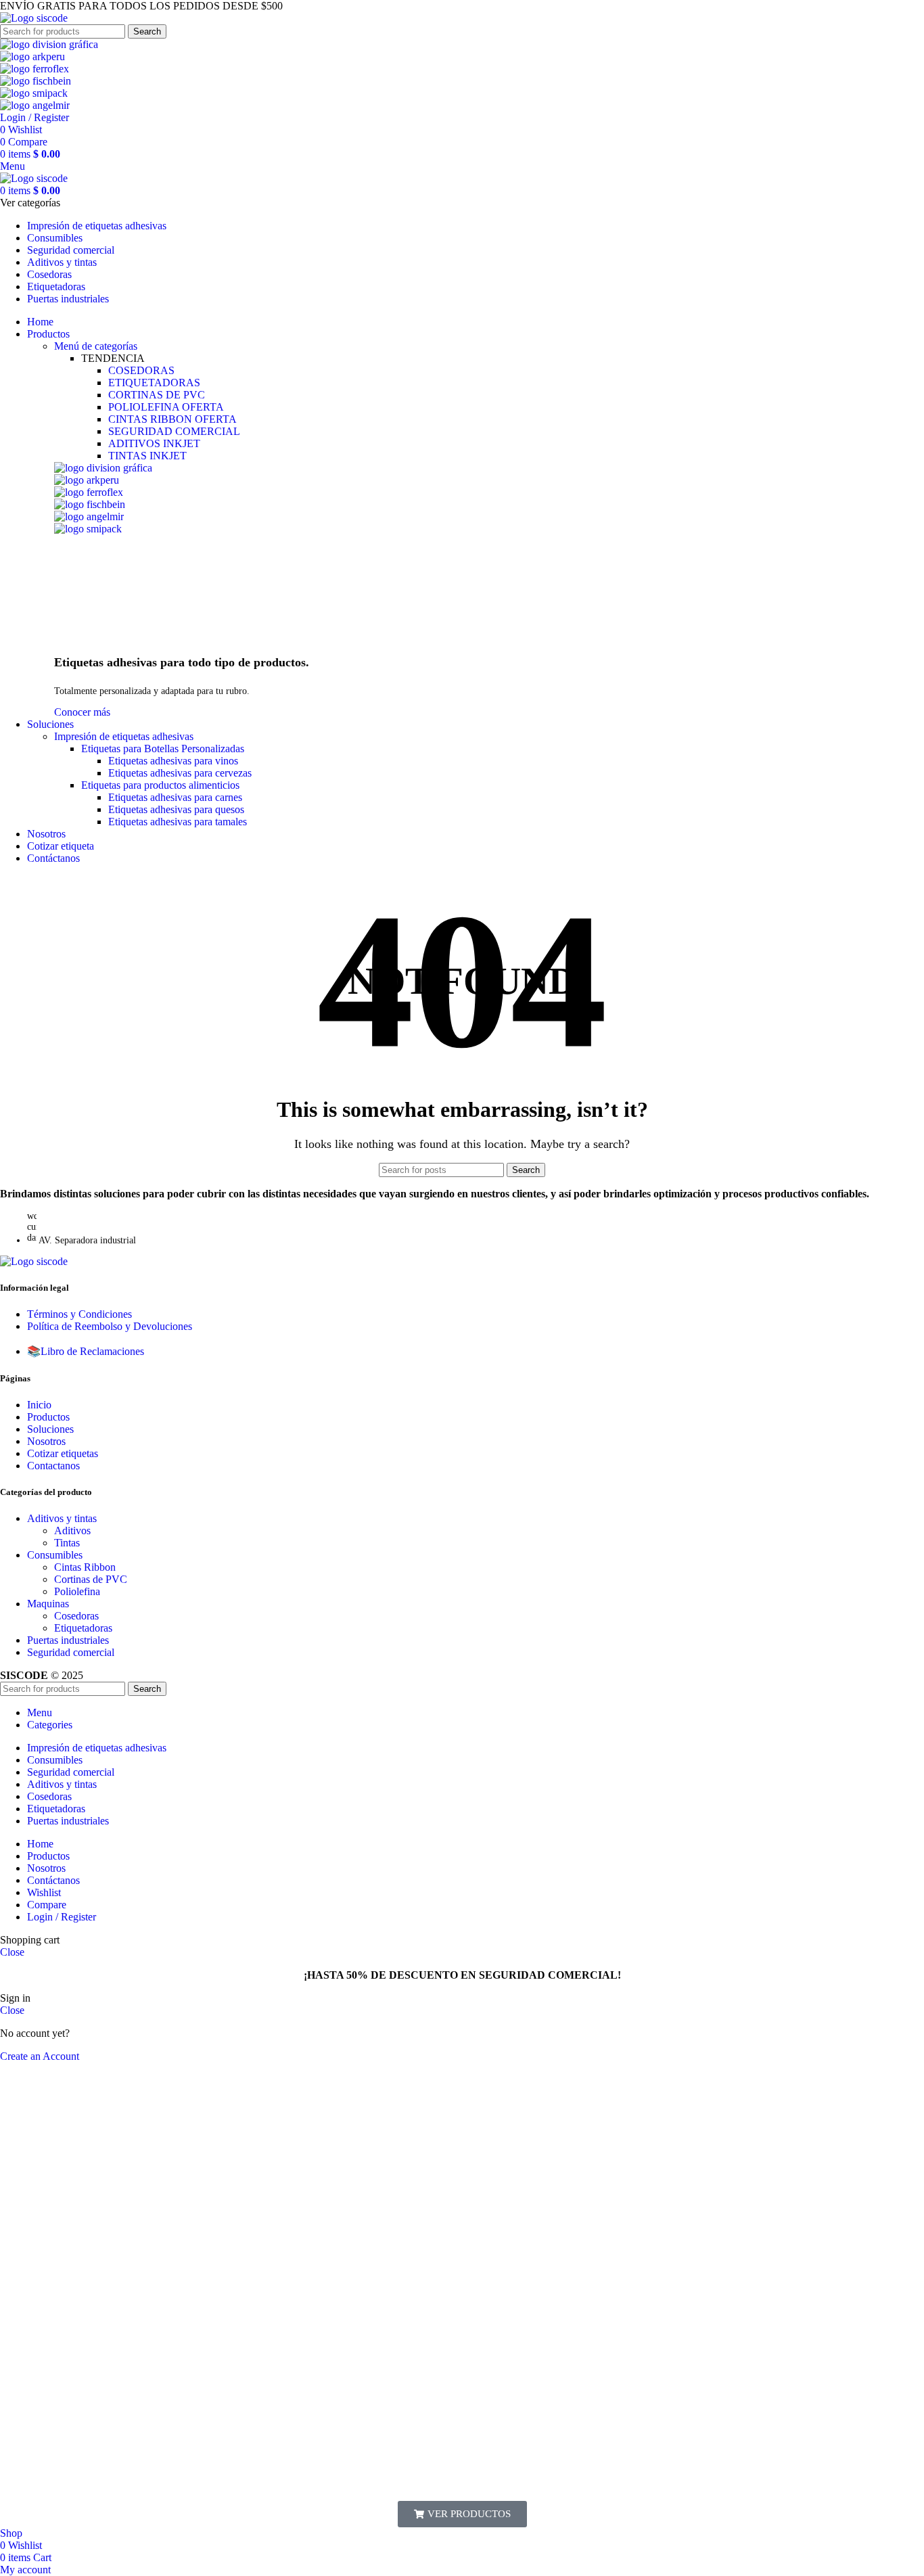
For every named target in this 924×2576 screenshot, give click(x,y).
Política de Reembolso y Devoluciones (110, 1326)
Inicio (39, 1405)
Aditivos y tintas (62, 1518)
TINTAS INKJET (147, 456)
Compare (47, 1905)
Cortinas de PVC (91, 1579)
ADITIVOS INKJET (154, 443)
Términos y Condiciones (79, 1314)
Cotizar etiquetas (63, 1453)
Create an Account (40, 2056)
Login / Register (62, 1917)
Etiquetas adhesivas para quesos (176, 809)
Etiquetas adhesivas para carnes (175, 797)
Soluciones (50, 1429)
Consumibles (55, 1555)
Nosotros (46, 1441)
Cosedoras (76, 1616)
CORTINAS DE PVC (157, 395)
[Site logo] (34, 18)
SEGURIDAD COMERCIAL (174, 431)
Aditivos (72, 1531)
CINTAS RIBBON (172, 419)
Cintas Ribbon (85, 1567)
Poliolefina (77, 1591)
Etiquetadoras (83, 1628)
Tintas (67, 1543)
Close (12, 1952)
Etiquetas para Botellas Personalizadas (163, 749)
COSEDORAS (141, 370)
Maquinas (48, 1604)
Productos (48, 1417)
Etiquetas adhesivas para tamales (178, 822)
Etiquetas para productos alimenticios (160, 785)
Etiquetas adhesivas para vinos (173, 761)
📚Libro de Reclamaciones (86, 1351)
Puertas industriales (68, 1640)
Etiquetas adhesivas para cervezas (180, 773)
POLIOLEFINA (166, 407)
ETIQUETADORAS (154, 383)
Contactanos (53, 1466)
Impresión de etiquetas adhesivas (124, 736)
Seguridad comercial (71, 1652)
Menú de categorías (96, 346)
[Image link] (34, 1261)
